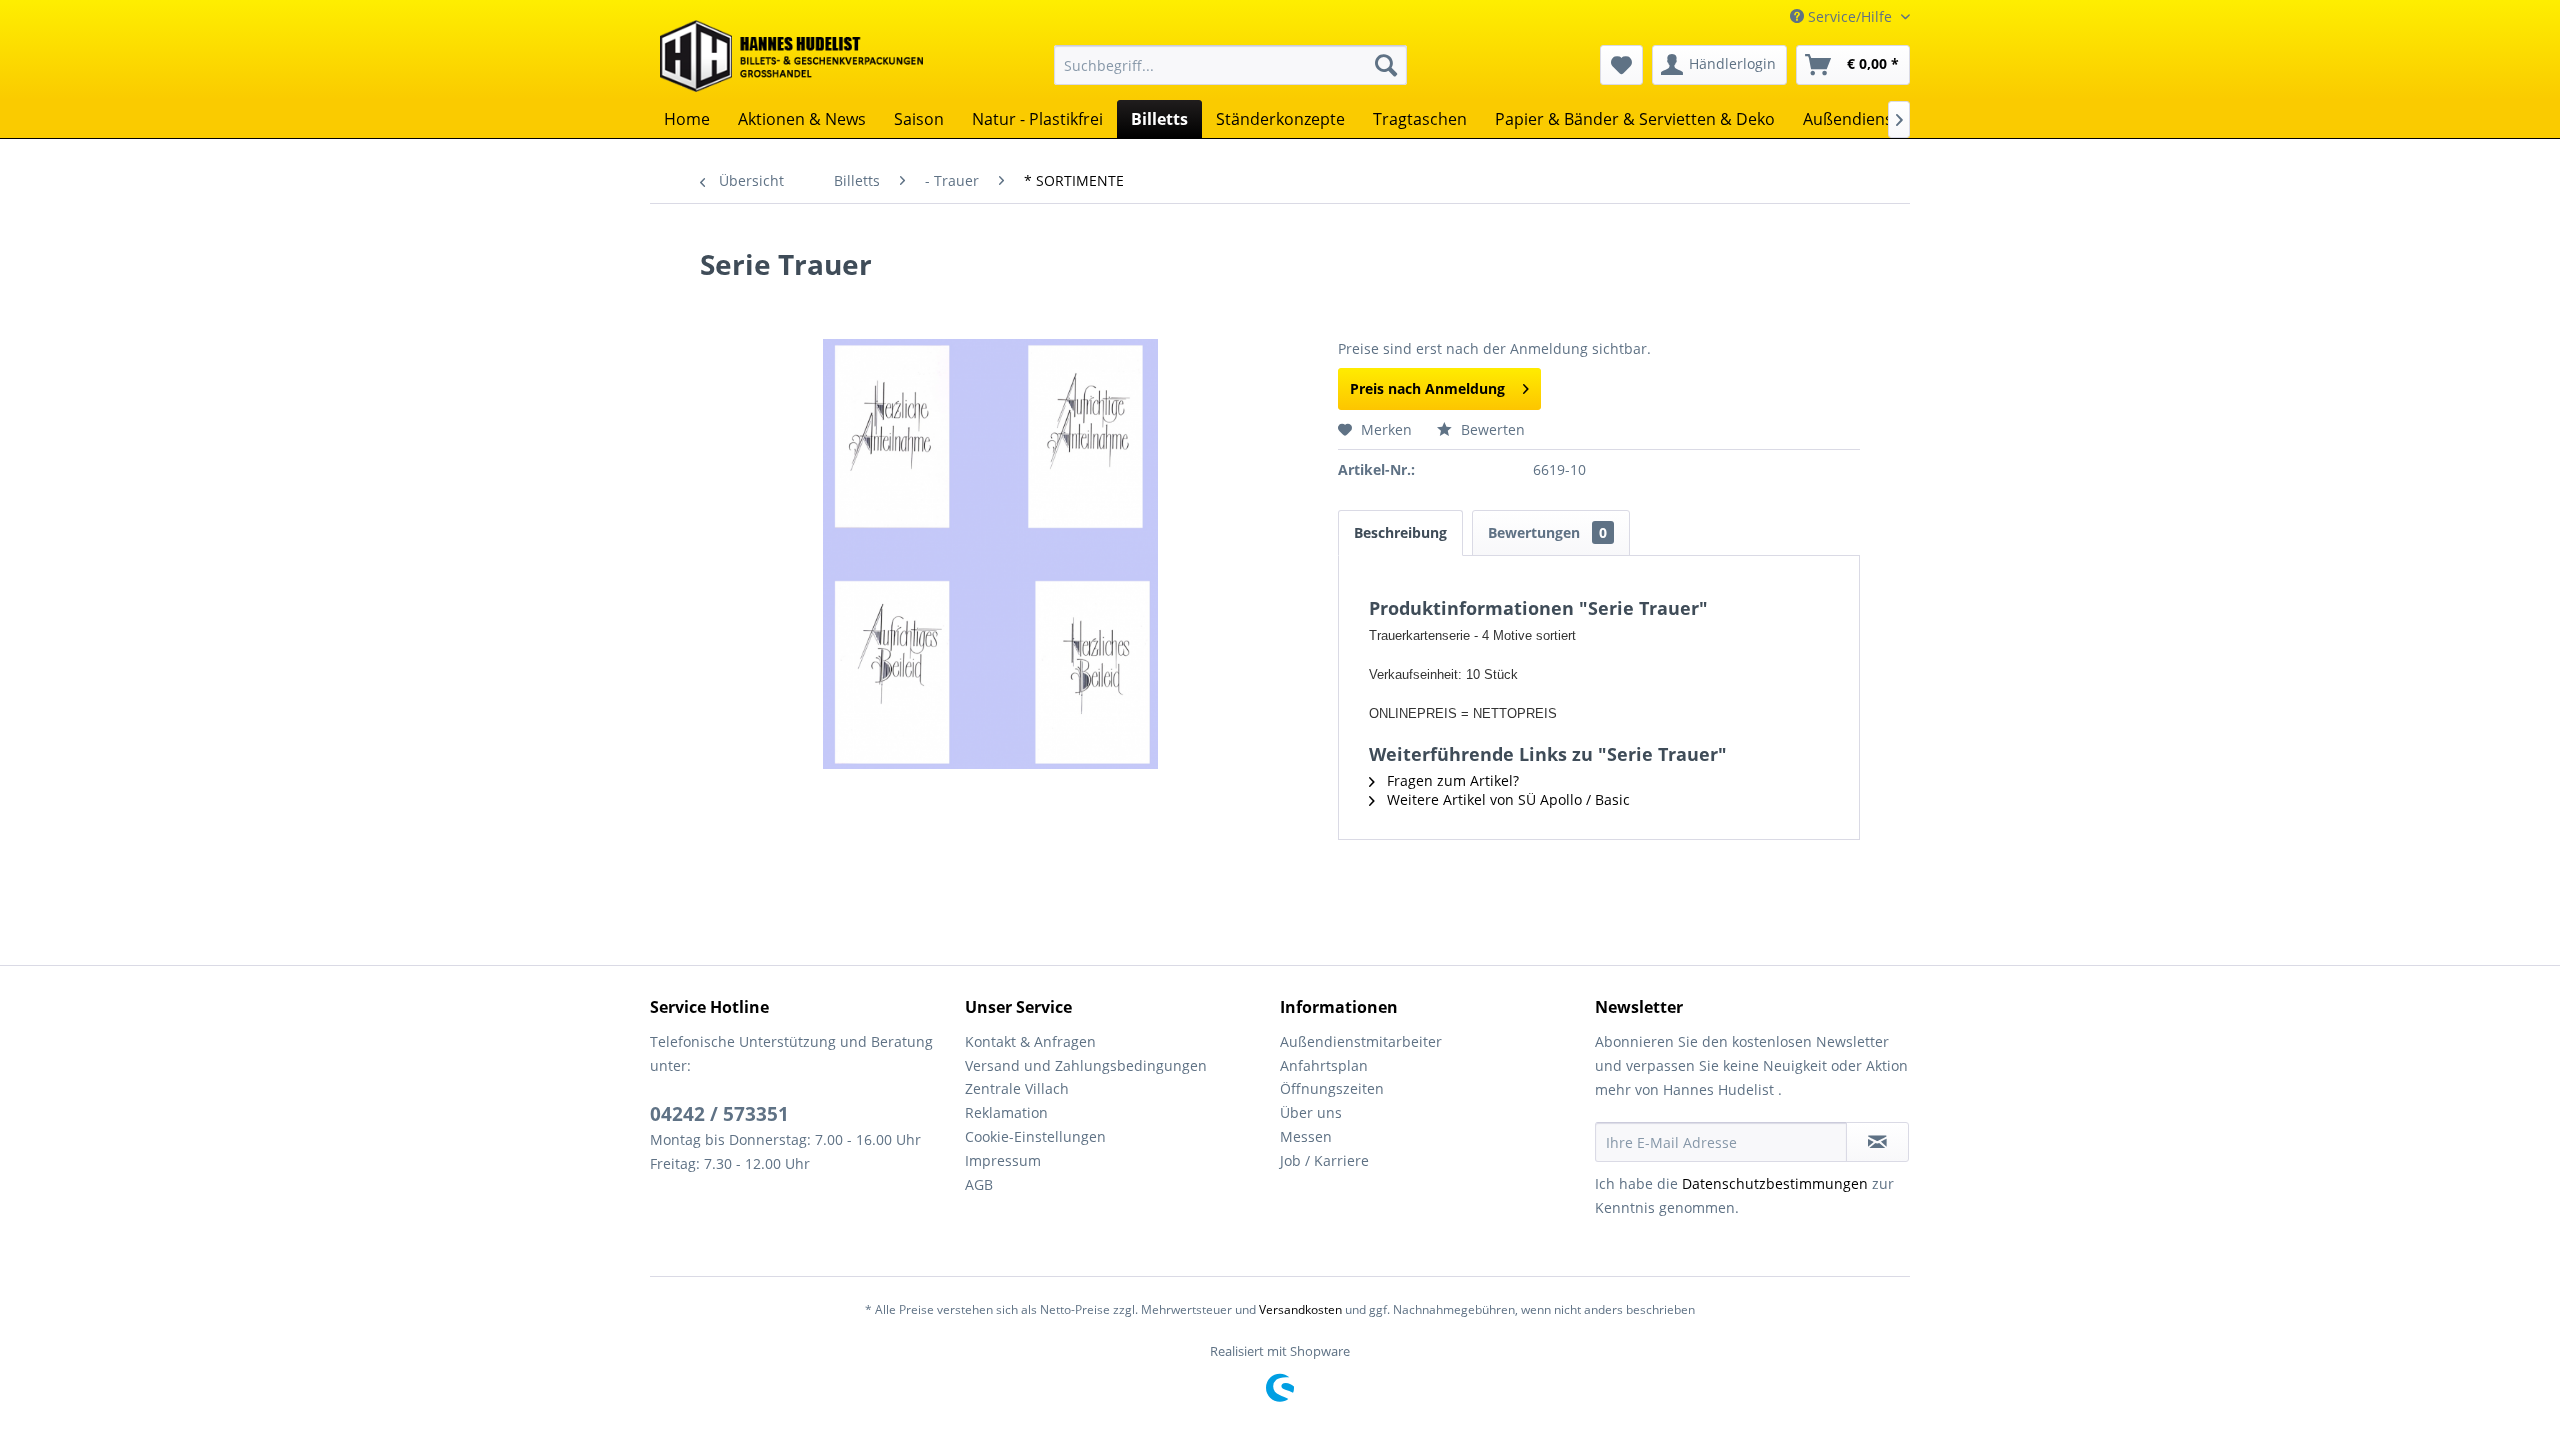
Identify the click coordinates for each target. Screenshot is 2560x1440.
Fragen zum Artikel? (1451, 780)
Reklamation (1006, 1112)
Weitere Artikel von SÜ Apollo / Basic (1506, 799)
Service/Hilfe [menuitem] (1850, 16)
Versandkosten (1300, 1309)
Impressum (1003, 1160)
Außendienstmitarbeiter (1361, 1041)
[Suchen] (1386, 65)
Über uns (1311, 1112)
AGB (979, 1184)
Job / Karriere (1324, 1160)
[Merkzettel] (1621, 65)
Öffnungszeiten (1332, 1088)
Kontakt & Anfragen (1030, 1041)
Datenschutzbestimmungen (1775, 1183)
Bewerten (1491, 429)
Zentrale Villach (1017, 1088)
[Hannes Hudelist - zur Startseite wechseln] (791, 56)
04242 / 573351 (719, 1114)
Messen (1306, 1136)
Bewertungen (1547, 532)
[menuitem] (1230, 65)
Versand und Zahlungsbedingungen (1086, 1065)
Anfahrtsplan (1324, 1065)
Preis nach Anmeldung (1427, 388)
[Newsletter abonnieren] (1877, 1142)
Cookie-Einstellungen (1035, 1136)
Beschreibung (1400, 532)
